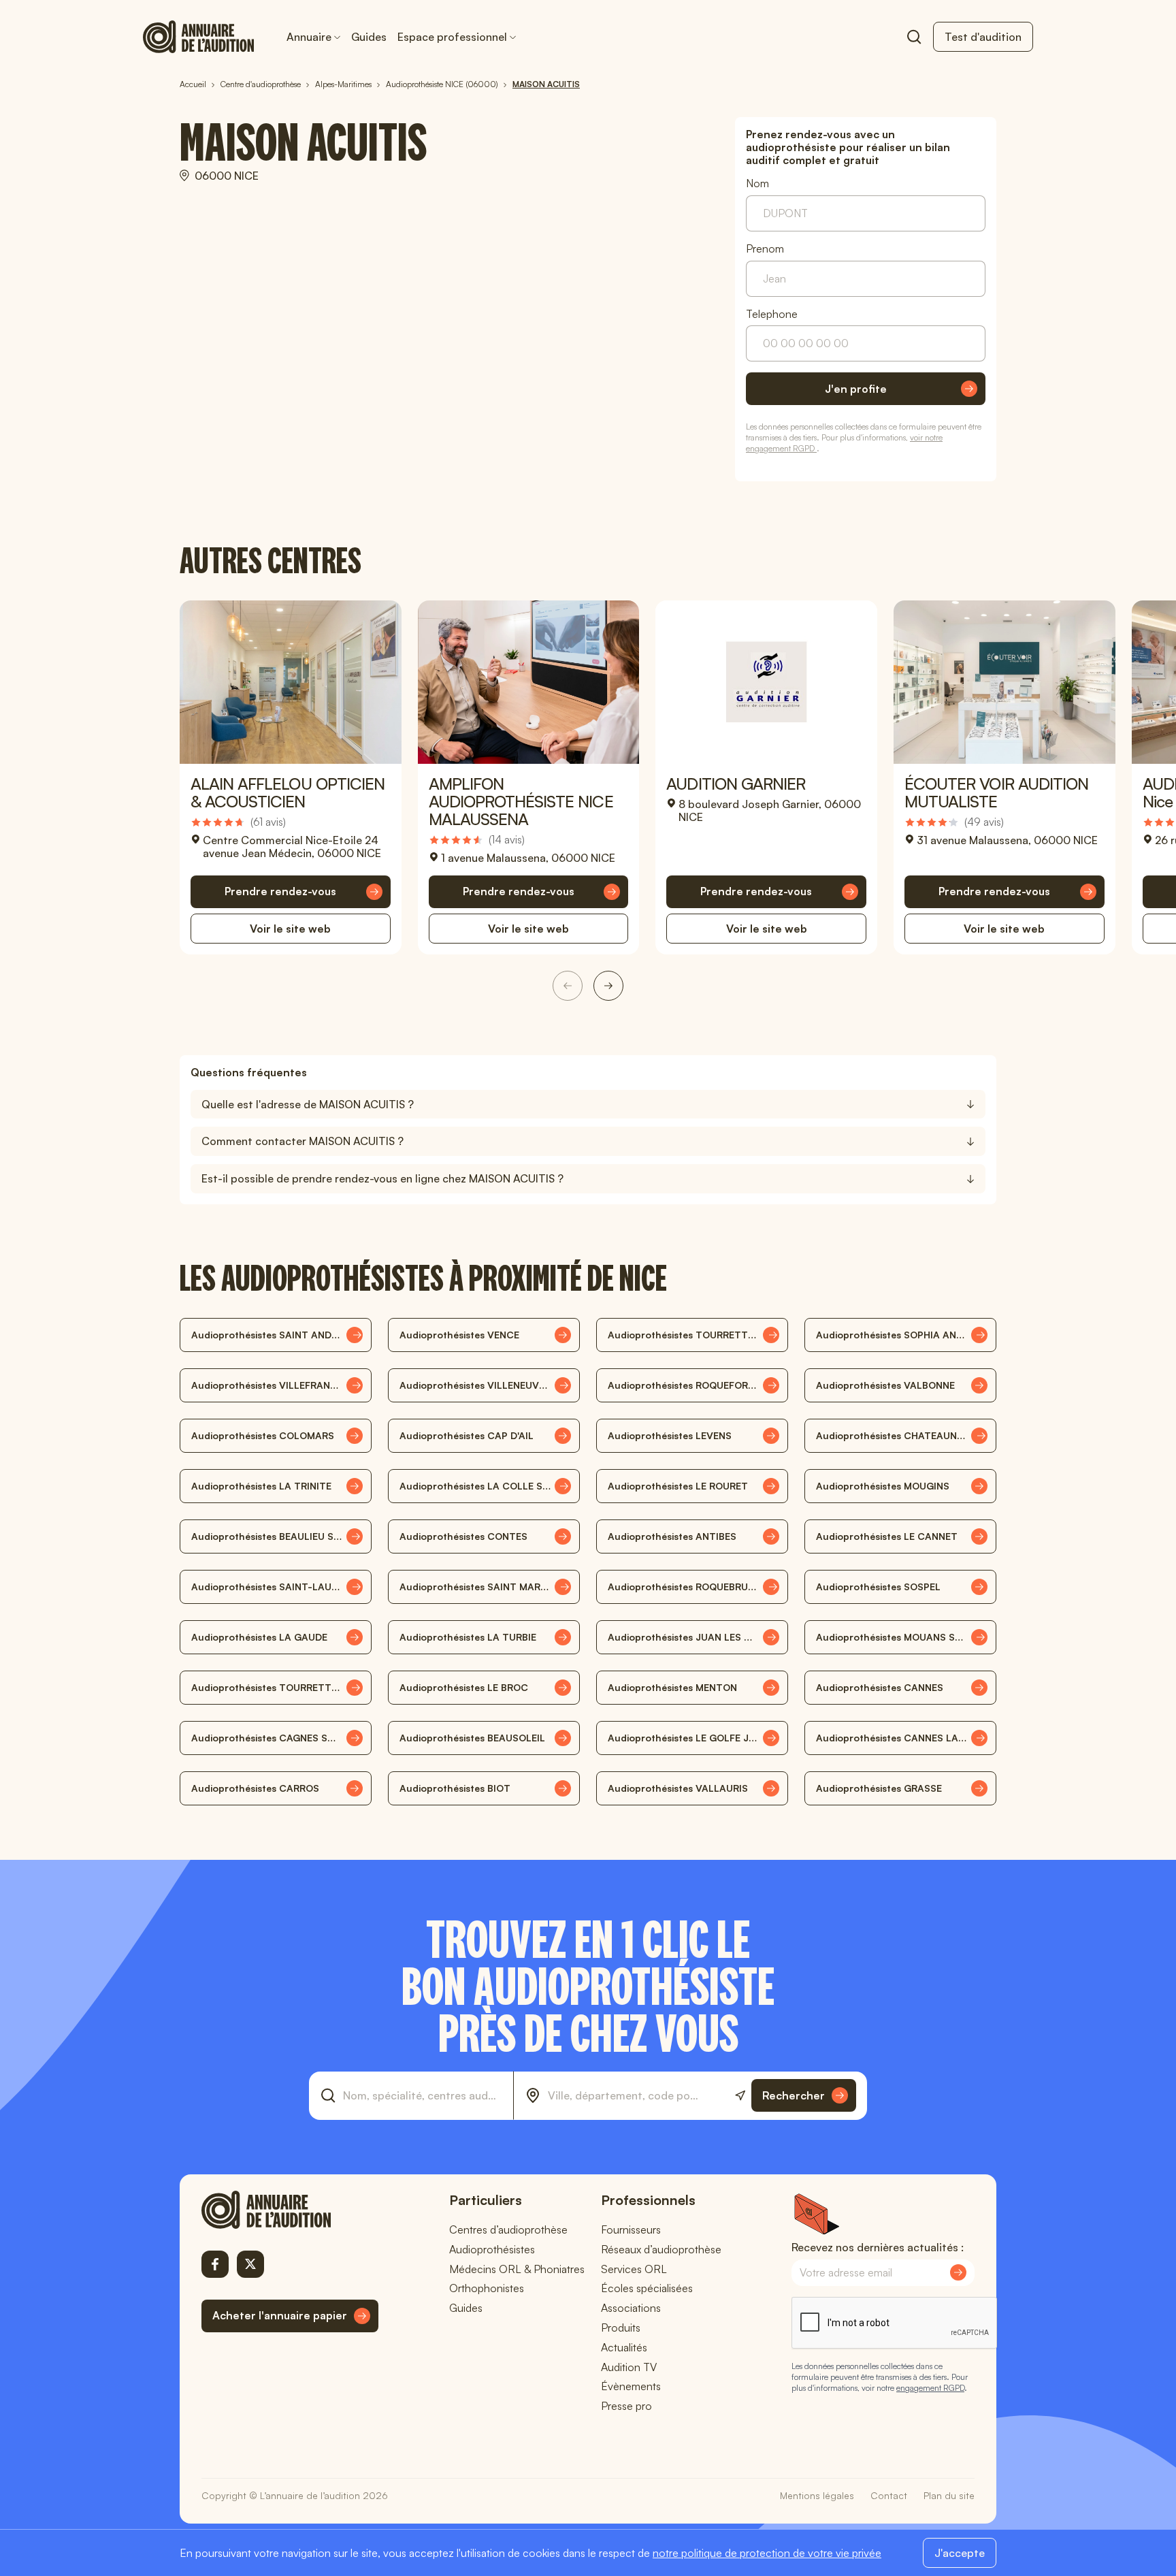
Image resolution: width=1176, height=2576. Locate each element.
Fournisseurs (631, 2229)
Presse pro (626, 2406)
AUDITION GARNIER (736, 784)
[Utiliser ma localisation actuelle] (740, 2096)
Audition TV (629, 2367)
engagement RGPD (930, 2388)
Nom (757, 183)
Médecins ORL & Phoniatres (517, 2269)
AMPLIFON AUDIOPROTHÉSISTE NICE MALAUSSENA (521, 801)
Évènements (631, 2386)
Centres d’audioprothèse (508, 2229)
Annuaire (309, 37)
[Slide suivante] (608, 986)
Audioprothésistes (492, 2249)
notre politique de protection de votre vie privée (767, 2553)
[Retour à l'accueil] (290, 2210)
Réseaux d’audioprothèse (661, 2249)
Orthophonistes (487, 2288)
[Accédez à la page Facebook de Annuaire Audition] (215, 2264)
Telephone (772, 314)
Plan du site (949, 2495)
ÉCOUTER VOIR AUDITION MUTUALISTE (996, 792)
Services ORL (634, 2269)
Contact (889, 2495)
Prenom (765, 249)
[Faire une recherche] (914, 37)
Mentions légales (817, 2495)
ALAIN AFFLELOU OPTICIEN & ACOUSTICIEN (288, 792)
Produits (621, 2328)
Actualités (624, 2347)
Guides (369, 37)
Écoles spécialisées (647, 2288)
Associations (631, 2308)
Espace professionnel (452, 37)
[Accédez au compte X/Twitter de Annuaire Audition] (250, 2264)
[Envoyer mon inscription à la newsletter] (958, 2272)
